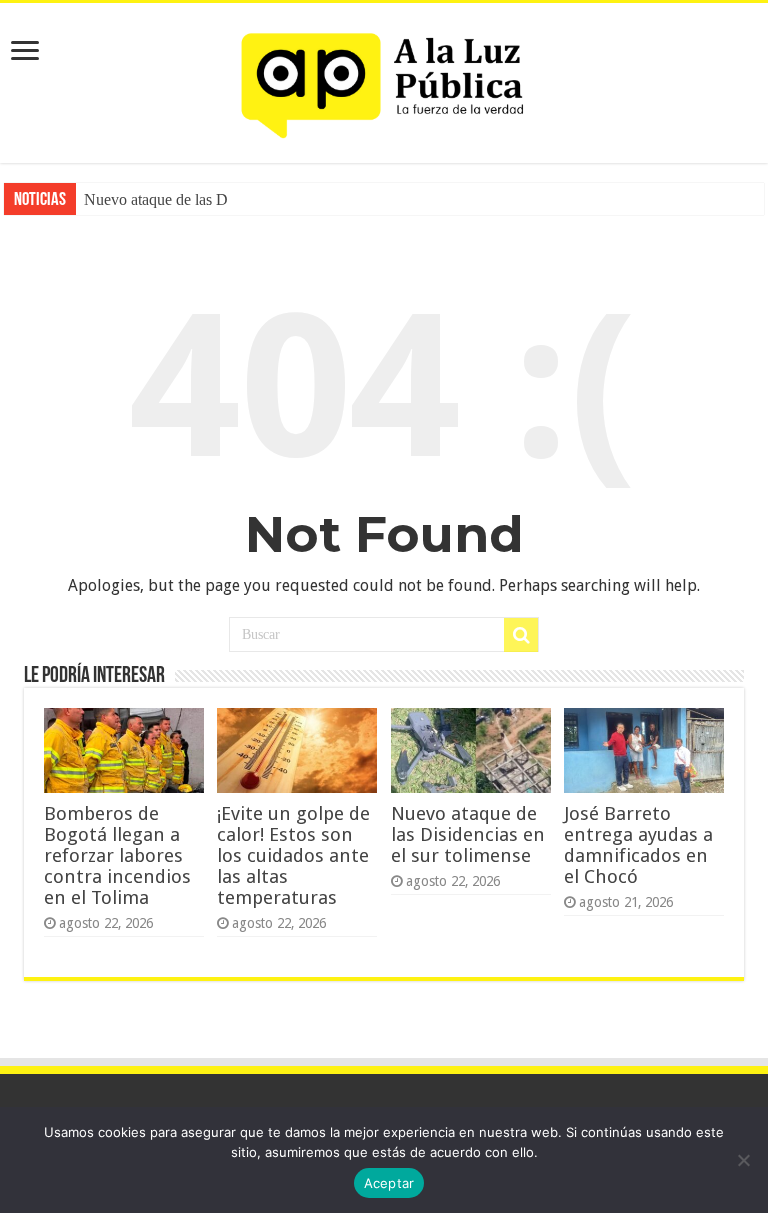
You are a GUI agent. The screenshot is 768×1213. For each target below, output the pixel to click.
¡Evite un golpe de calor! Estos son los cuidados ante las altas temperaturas (293, 855)
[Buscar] (521, 635)
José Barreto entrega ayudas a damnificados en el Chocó (638, 845)
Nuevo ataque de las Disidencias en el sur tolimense (468, 834)
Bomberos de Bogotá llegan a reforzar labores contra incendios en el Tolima (117, 855)
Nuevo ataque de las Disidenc (178, 199)
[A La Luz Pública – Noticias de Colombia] (384, 79)
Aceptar (389, 1183)
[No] (743, 1160)
